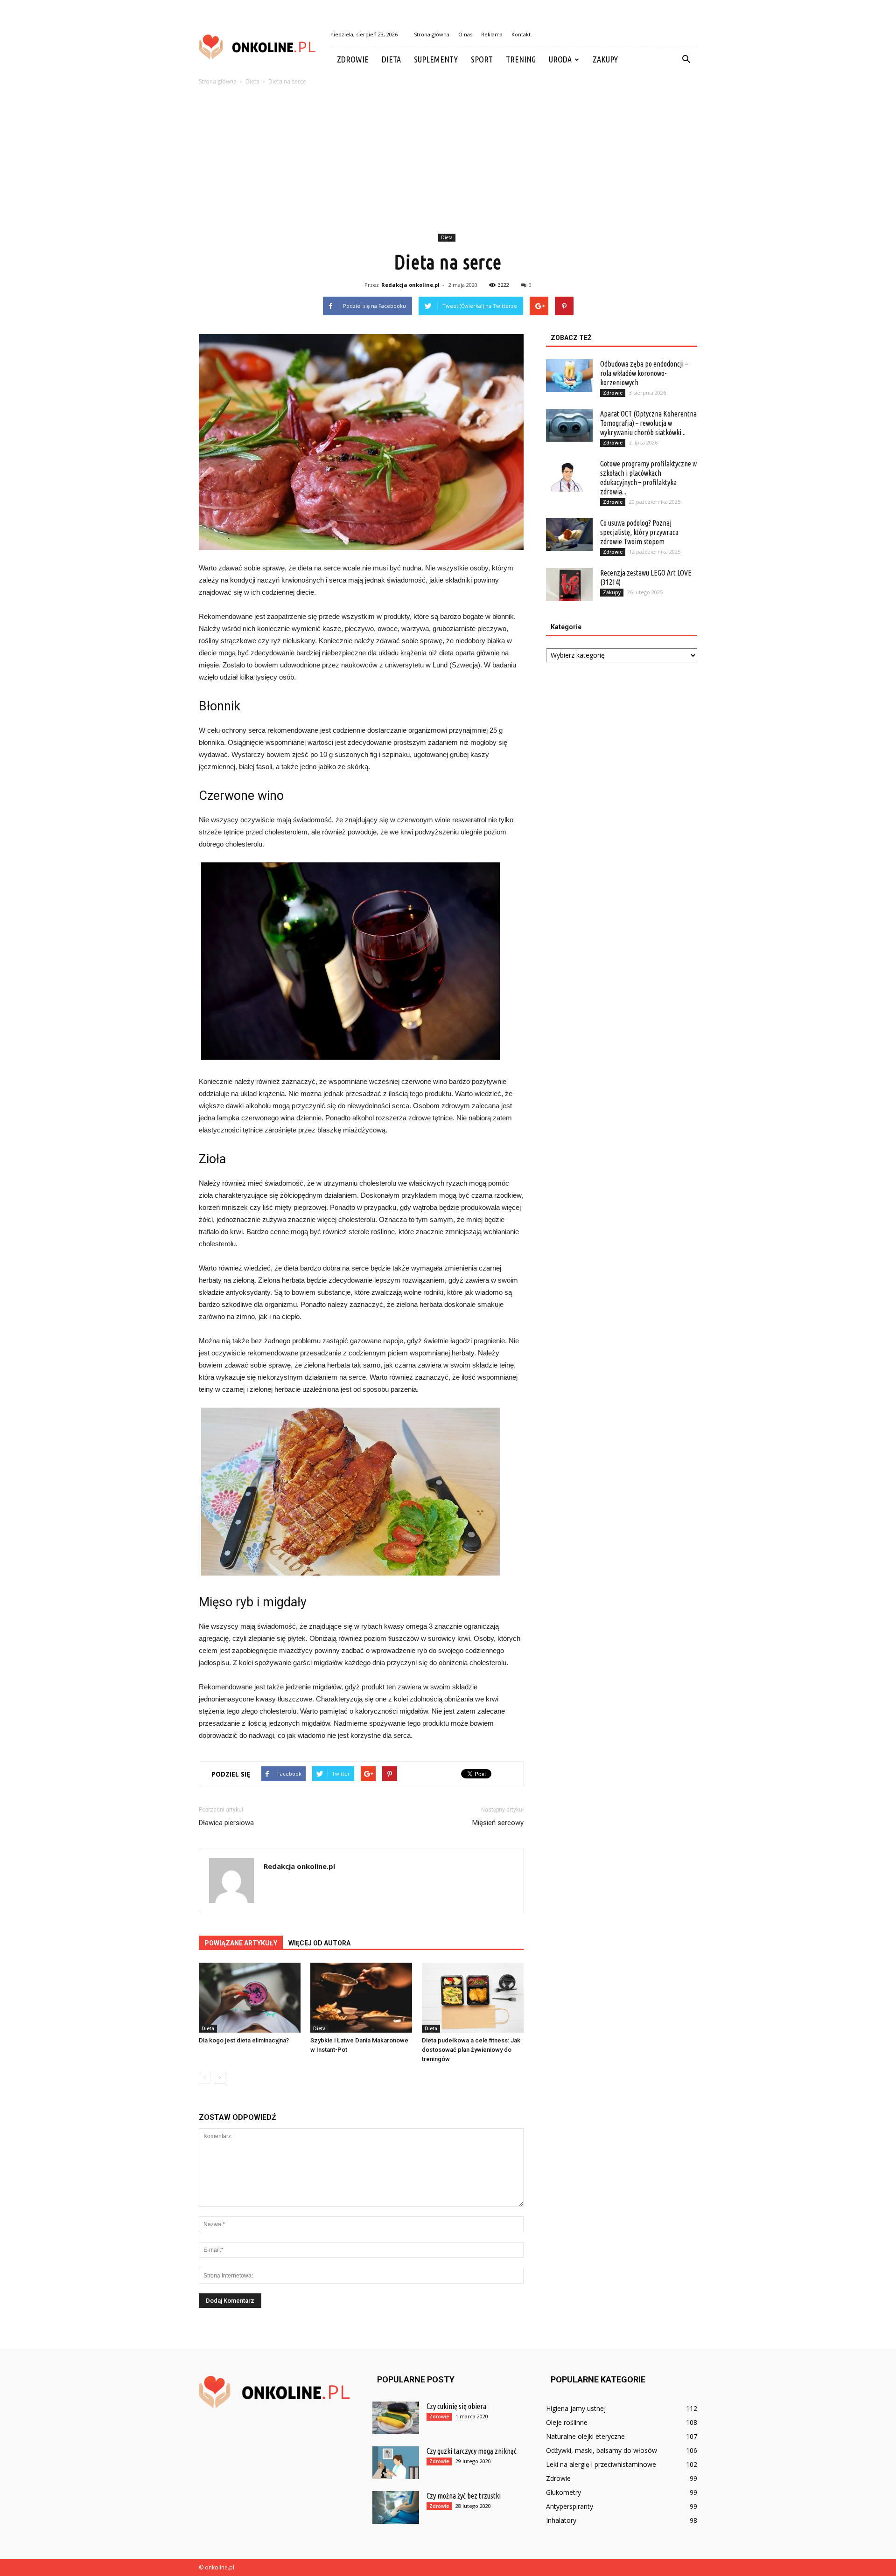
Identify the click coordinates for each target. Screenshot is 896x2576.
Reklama (492, 34)
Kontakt (521, 34)
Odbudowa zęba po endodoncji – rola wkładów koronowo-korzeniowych (644, 373)
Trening (521, 59)
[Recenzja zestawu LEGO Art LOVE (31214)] (569, 584)
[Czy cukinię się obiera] (396, 2418)
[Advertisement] (448, 161)
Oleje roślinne (567, 2422)
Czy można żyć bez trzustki (464, 2496)
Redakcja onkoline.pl (410, 285)
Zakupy (605, 59)
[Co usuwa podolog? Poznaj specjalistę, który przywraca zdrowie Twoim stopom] (569, 535)
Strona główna (432, 34)
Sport (482, 59)
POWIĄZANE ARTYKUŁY (241, 1943)
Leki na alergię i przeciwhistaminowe (601, 2464)
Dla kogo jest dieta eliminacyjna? (244, 2040)
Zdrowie (353, 59)
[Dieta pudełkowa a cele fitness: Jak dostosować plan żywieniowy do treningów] (473, 1998)
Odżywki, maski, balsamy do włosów (602, 2450)
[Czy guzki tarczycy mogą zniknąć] (396, 2463)
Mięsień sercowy (498, 1823)
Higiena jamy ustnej (576, 2408)
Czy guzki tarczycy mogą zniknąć (472, 2451)
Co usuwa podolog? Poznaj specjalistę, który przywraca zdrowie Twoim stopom (639, 532)
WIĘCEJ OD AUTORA (319, 1943)
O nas (465, 34)
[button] (686, 60)
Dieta (391, 59)
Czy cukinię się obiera (456, 2406)
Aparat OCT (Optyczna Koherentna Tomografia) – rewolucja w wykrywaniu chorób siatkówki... (648, 423)
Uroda (560, 59)
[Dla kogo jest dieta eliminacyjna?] (250, 1998)
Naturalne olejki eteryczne (585, 2436)
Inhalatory (561, 2520)
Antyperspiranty (570, 2506)
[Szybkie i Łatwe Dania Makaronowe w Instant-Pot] (361, 1998)
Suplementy (436, 59)
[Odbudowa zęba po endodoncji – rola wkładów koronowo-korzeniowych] (569, 375)
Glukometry (563, 2492)
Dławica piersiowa (226, 1823)
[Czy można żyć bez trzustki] (396, 2507)
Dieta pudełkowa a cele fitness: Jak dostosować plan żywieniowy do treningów (471, 2050)
